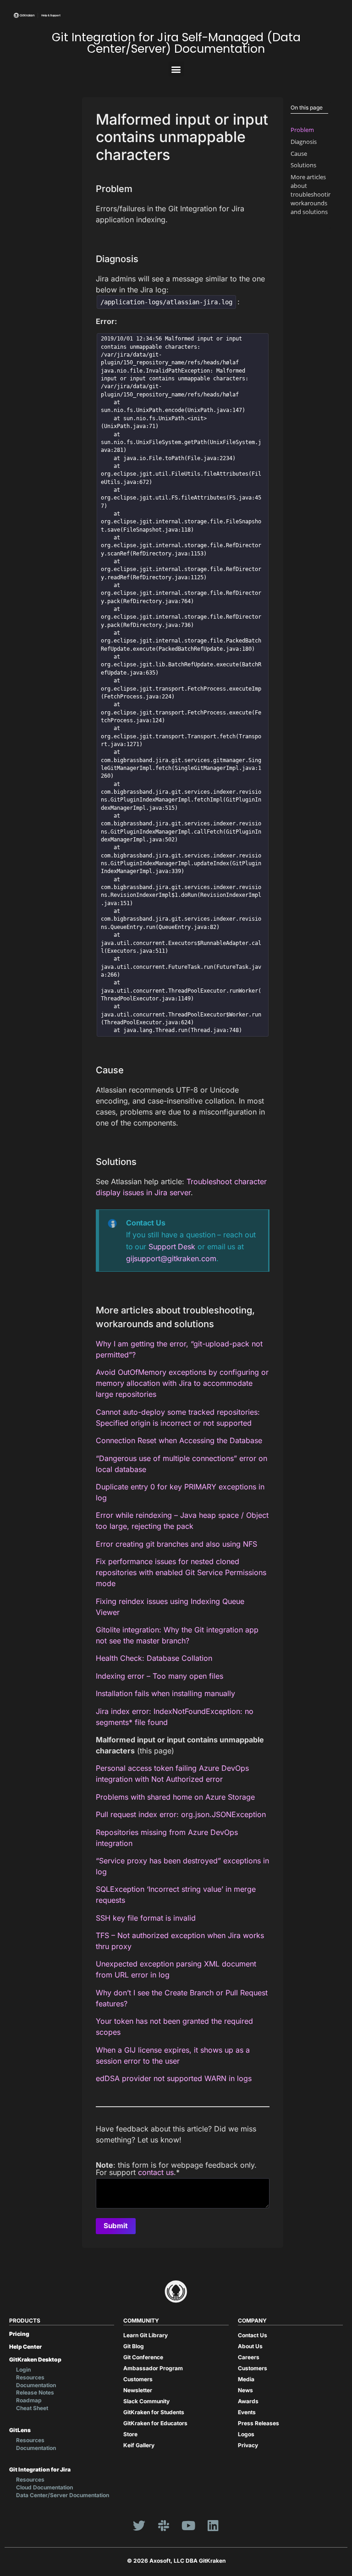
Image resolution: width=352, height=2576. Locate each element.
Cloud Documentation (44, 2487)
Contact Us (253, 2335)
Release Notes (35, 2392)
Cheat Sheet (32, 2408)
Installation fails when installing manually (165, 1693)
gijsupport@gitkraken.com (171, 1258)
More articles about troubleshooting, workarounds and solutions (313, 195)
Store (130, 2434)
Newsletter (138, 2390)
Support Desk (172, 1247)
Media (246, 2379)
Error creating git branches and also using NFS (176, 1544)
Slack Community (146, 2401)
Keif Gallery (139, 2445)
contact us (156, 2172)
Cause (299, 154)
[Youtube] (188, 2526)
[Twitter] (139, 2526)
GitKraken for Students (154, 2412)
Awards (248, 2401)
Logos (246, 2434)
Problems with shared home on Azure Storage (175, 1797)
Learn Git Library (146, 2335)
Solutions (303, 165)
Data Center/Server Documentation (63, 2495)
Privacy (248, 2445)
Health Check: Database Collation (154, 1658)
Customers (138, 2379)
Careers (249, 2357)
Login (23, 2370)
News (245, 2390)
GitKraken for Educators (155, 2423)
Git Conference (143, 2357)
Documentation (36, 2385)
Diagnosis (304, 142)
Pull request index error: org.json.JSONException (181, 1814)
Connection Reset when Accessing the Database (179, 1440)
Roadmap (29, 2400)
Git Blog (134, 2346)
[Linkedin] (213, 2526)
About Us (250, 2346)
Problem (302, 130)
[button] (176, 69)
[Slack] (164, 2526)
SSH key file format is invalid (146, 1918)
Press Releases (258, 2423)
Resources (30, 2377)
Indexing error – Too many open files (159, 1676)
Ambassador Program (153, 2368)
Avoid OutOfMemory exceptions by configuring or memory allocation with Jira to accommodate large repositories (182, 1383)
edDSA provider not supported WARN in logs (174, 2078)
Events (247, 2412)
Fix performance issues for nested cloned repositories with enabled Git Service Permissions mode (181, 1572)
